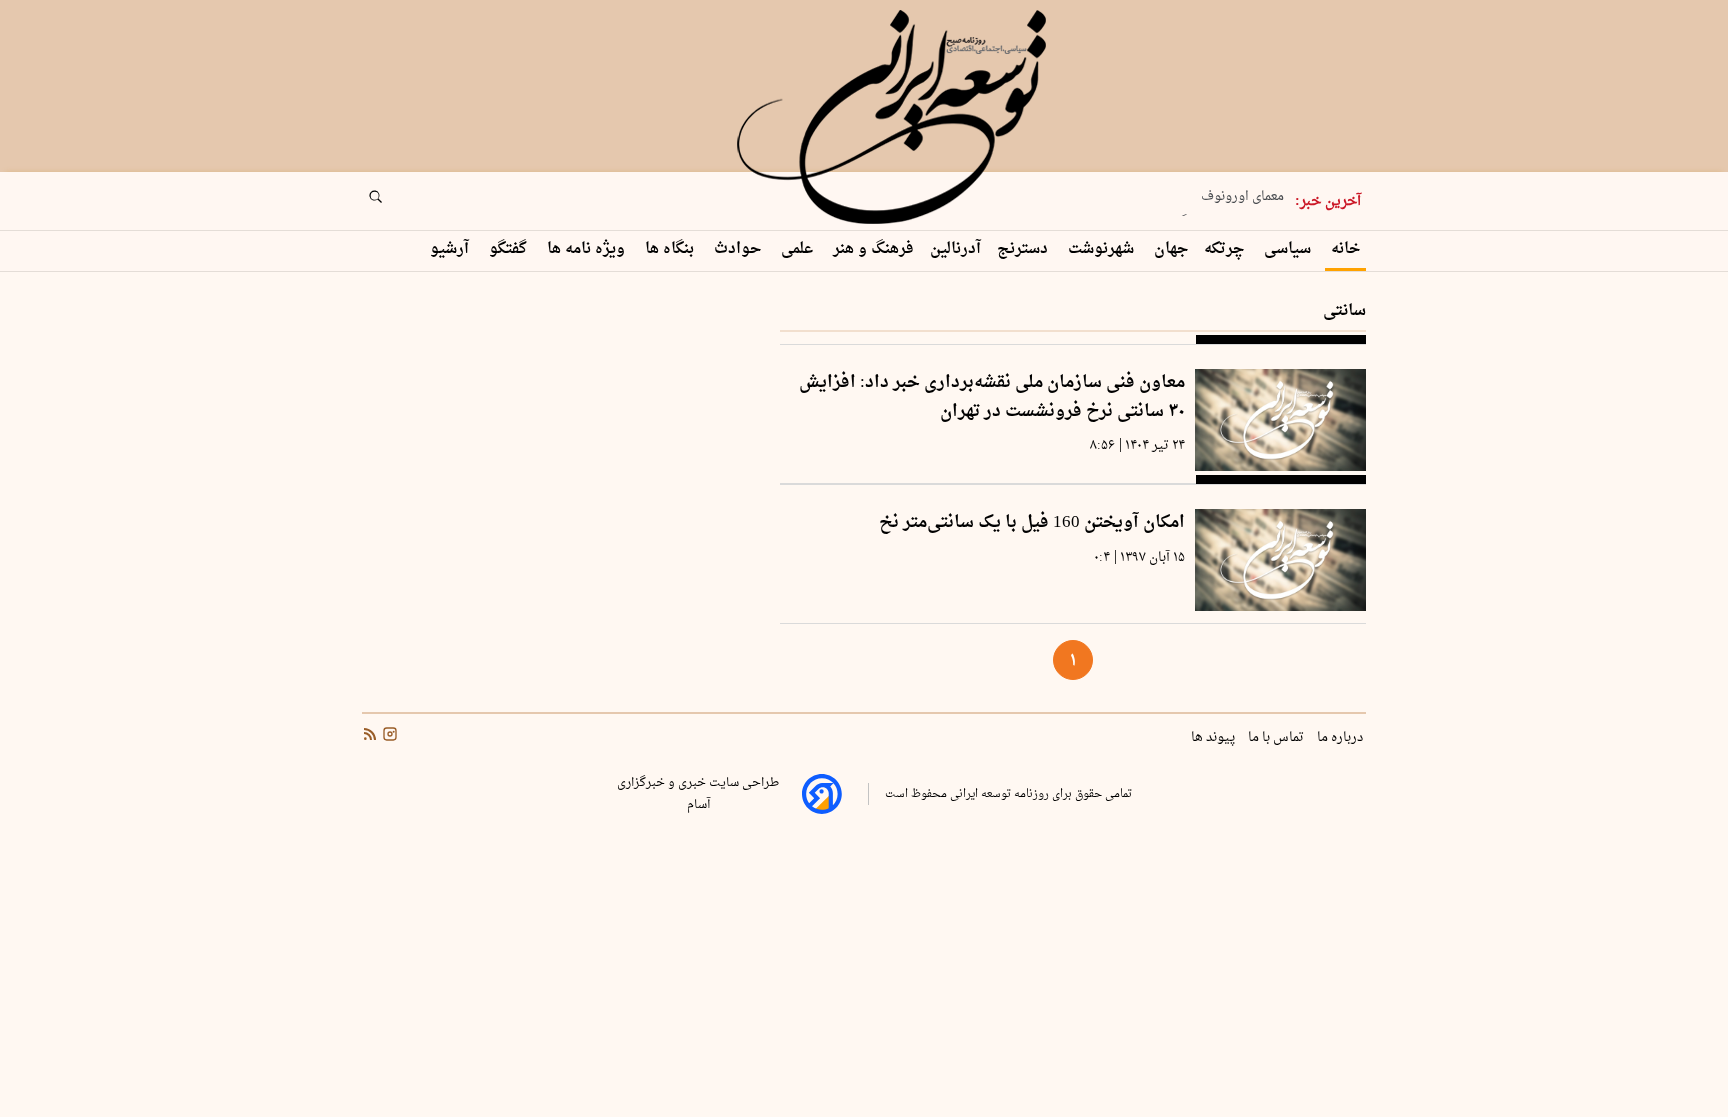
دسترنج (1024, 249)
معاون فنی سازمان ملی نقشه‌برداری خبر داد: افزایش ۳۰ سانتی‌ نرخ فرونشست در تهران (992, 397)
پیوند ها (1214, 738)
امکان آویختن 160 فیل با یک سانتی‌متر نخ (1032, 523)
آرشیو (451, 249)
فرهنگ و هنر (873, 249)
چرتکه (1226, 249)
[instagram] (388, 737)
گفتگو (510, 249)
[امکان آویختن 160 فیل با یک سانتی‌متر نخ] (1280, 560)
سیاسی (1289, 249)
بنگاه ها (671, 249)
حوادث (739, 249)
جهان (1171, 249)
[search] (394, 203)
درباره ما (1341, 738)
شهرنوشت (1103, 249)
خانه (1345, 249)
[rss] (370, 737)
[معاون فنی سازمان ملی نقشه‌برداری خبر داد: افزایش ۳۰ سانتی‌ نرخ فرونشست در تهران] (1280, 420)
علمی (799, 249)
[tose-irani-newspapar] (895, 118)
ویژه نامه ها (588, 249)
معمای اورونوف (1242, 192)
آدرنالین (955, 249)
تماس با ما (1277, 738)
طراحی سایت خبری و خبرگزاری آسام (698, 794)
